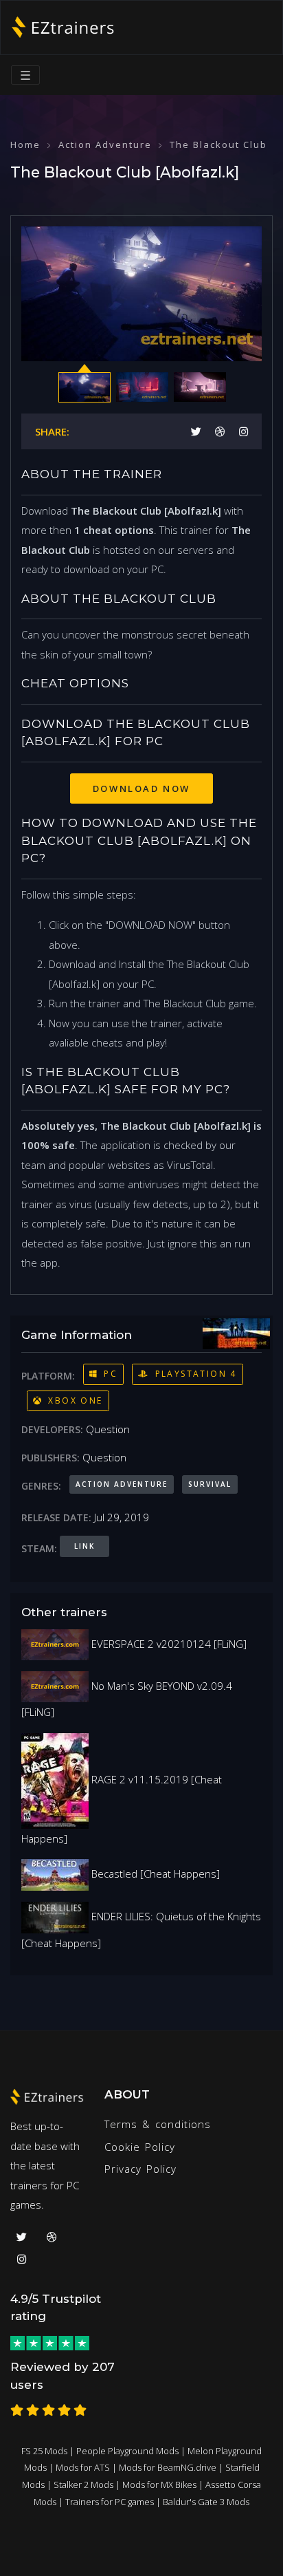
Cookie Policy (140, 2147)
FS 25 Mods (44, 2451)
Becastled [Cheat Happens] (154, 1874)
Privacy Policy (140, 2169)
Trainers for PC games (110, 2502)
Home (25, 144)
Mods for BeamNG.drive (168, 2467)
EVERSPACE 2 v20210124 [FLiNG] (168, 1644)
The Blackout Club (218, 144)
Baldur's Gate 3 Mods (206, 2502)
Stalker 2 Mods (83, 2484)
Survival (210, 1484)
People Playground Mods (127, 2451)
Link (84, 1546)
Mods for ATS (83, 2467)
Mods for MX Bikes (159, 2484)
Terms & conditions (158, 2124)
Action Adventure (105, 144)
